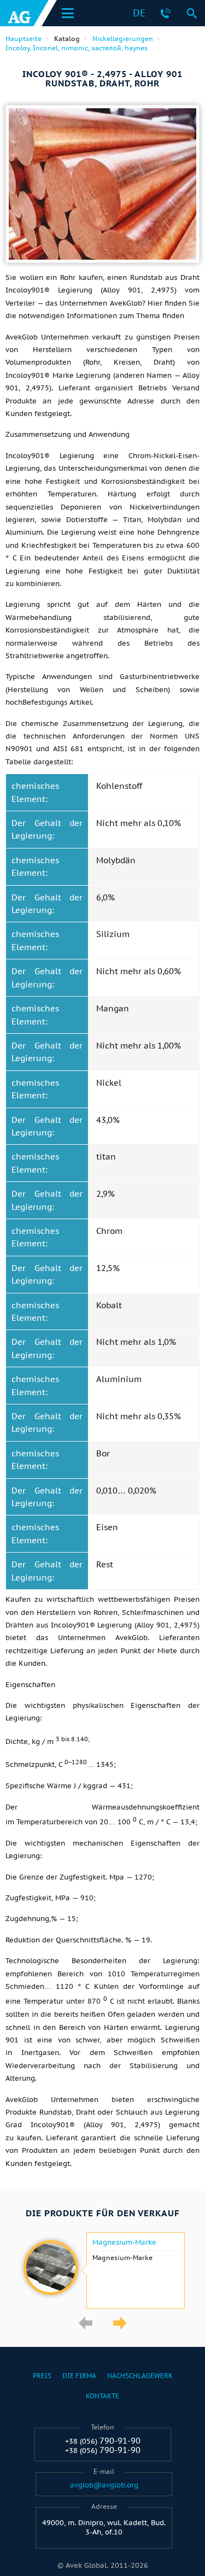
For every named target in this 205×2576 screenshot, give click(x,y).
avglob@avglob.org (104, 2485)
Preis (42, 2376)
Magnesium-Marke (124, 2243)
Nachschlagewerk (140, 2376)
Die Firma (79, 2376)
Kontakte (102, 2396)
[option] (102, 2270)
